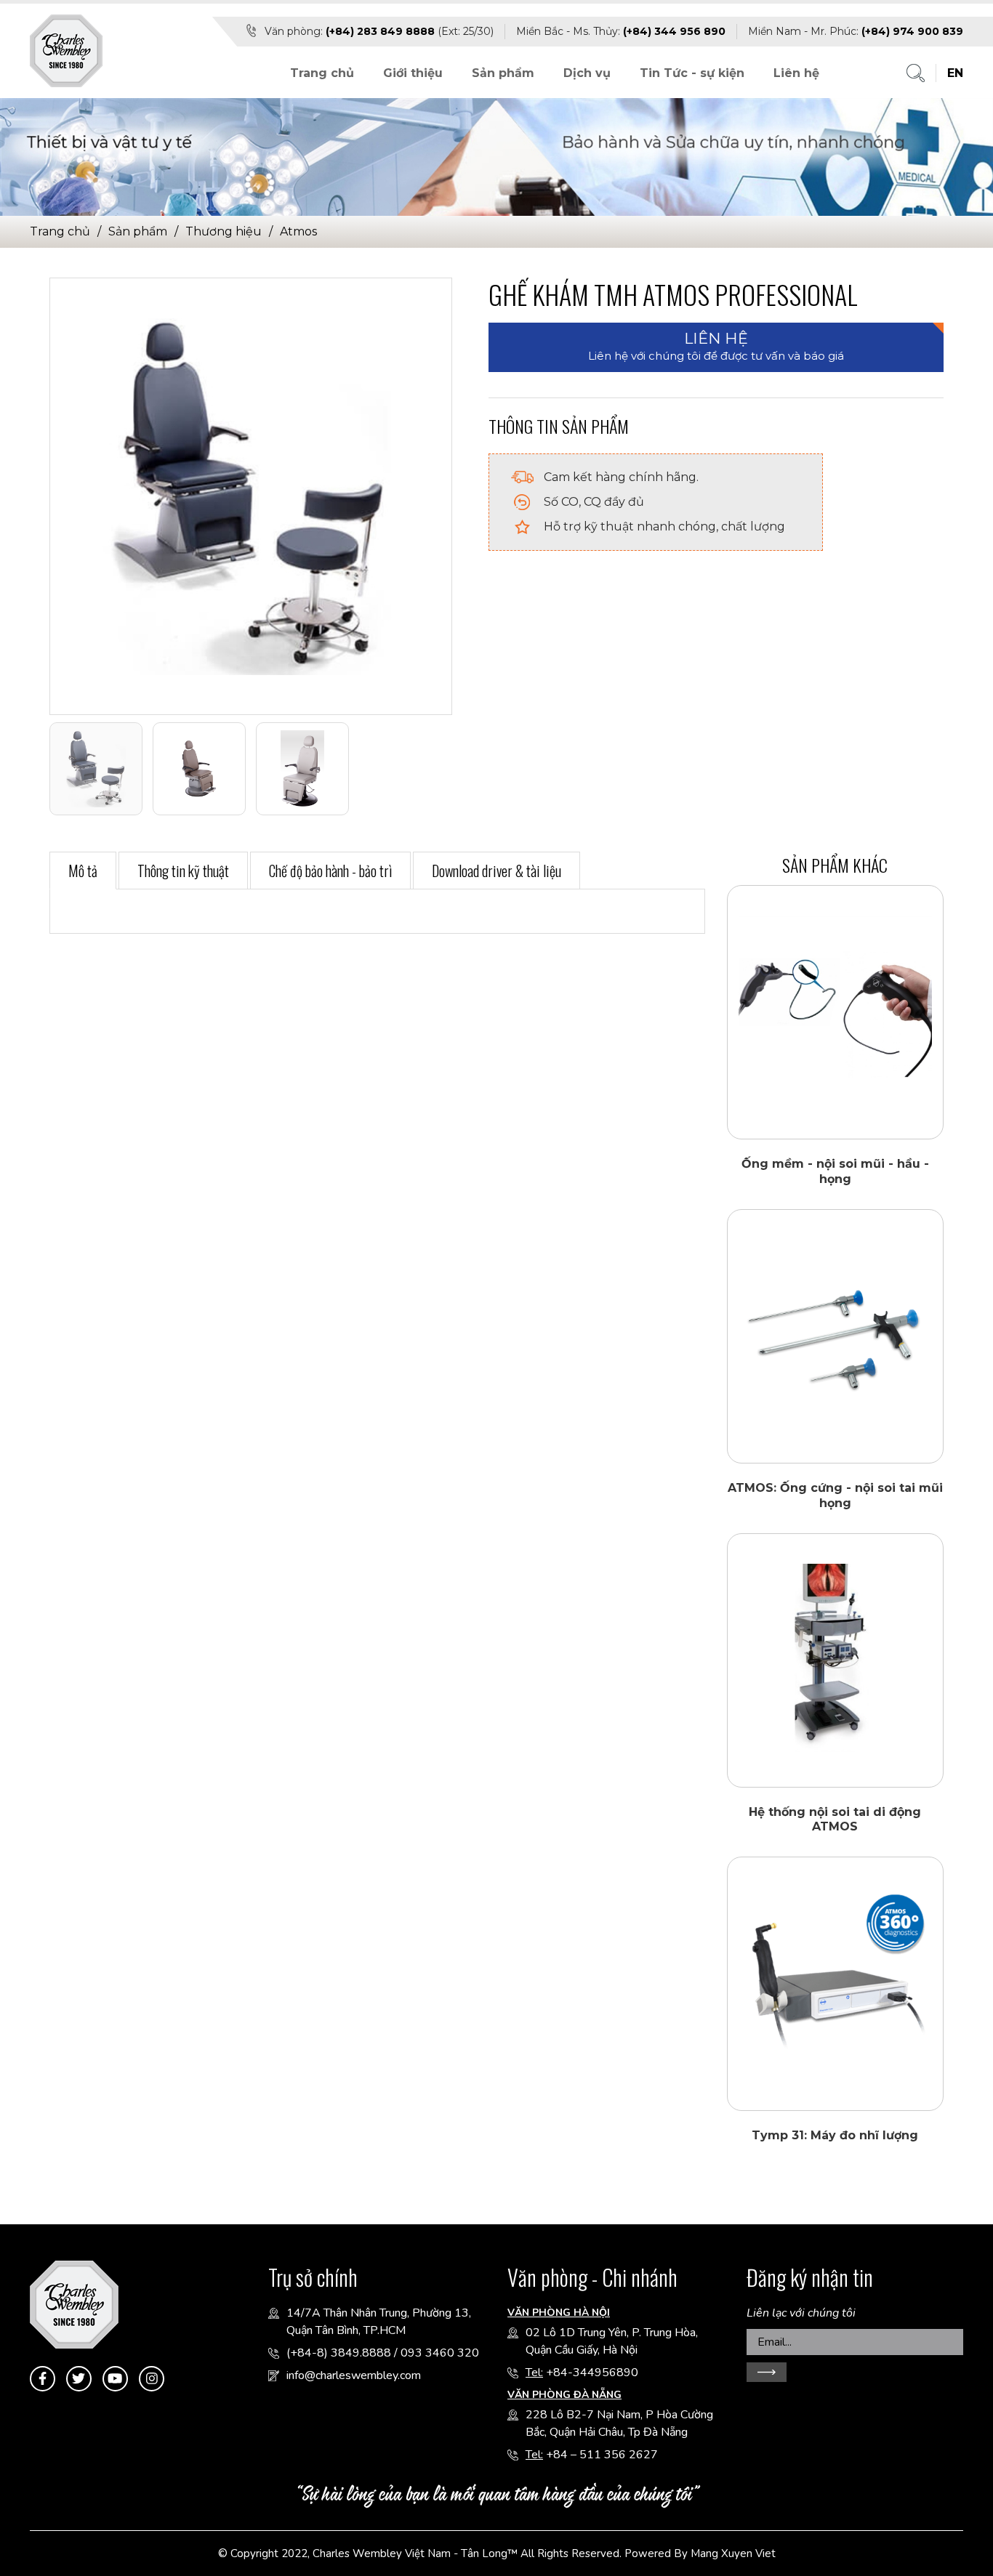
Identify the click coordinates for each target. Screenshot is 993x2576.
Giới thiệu (413, 73)
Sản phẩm (503, 73)
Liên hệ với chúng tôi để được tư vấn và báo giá (716, 346)
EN (955, 73)
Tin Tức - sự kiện (692, 73)
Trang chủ (322, 73)
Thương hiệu (224, 231)
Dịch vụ (587, 73)
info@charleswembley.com (354, 2375)
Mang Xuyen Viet (733, 2553)
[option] (250, 496)
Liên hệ (796, 73)
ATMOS (298, 231)
